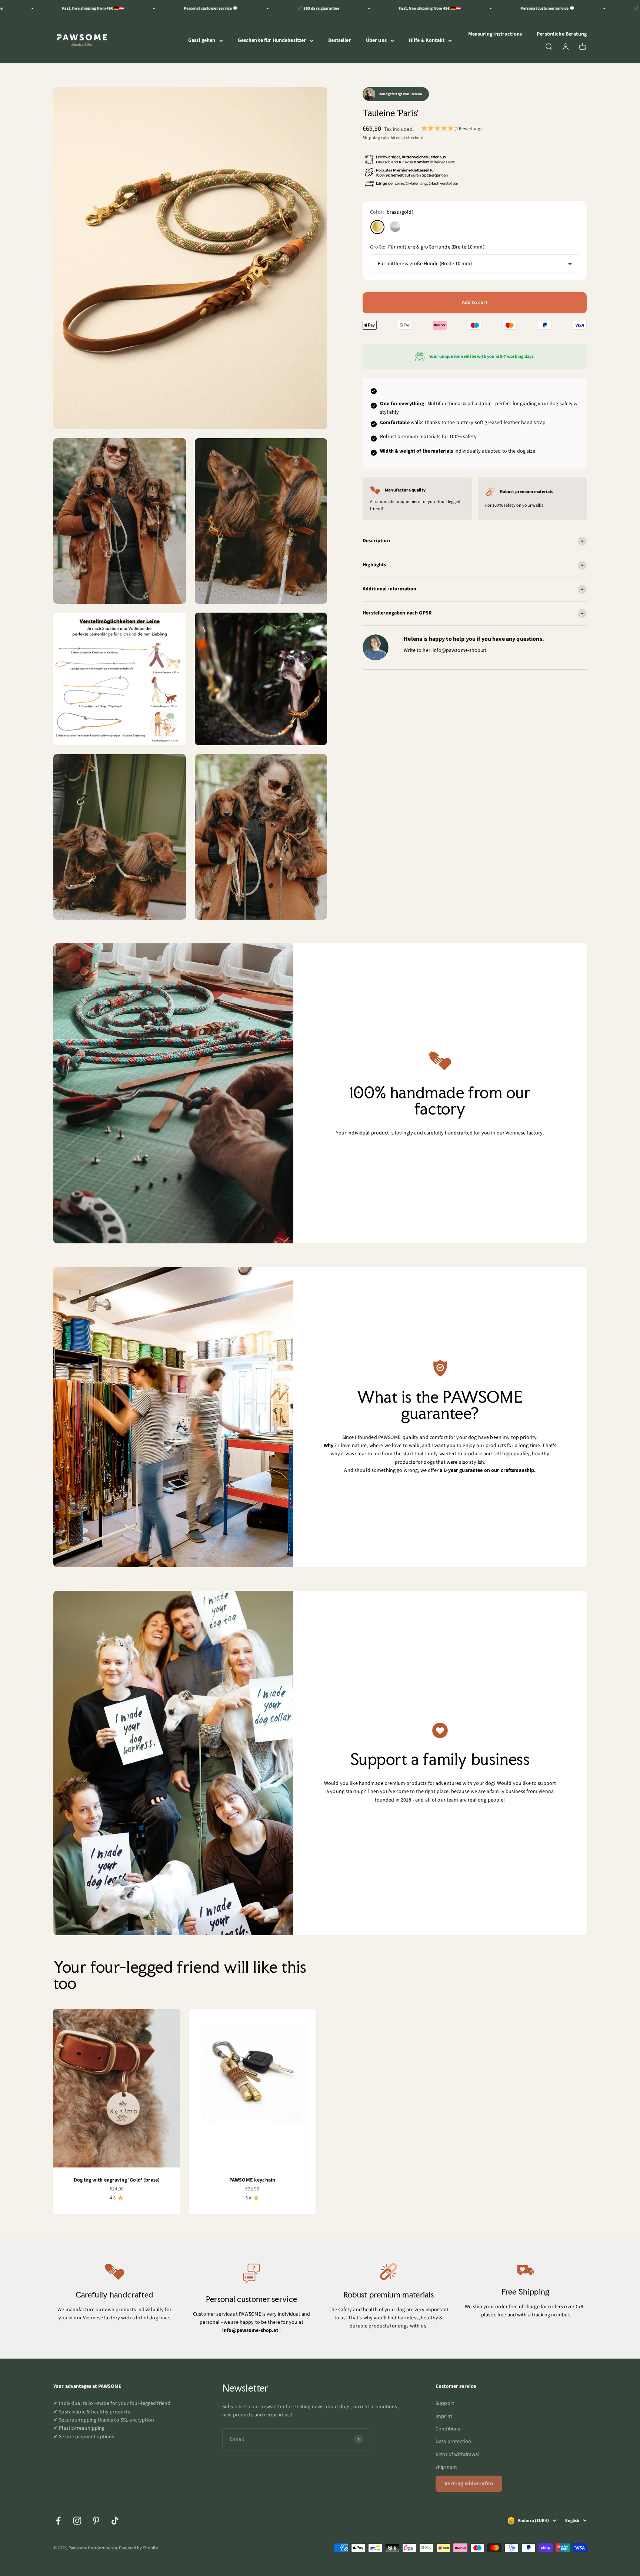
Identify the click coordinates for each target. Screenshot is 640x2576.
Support (445, 2403)
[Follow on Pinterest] (96, 2521)
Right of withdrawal (458, 2455)
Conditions (448, 2429)
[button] (451, 129)
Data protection (453, 2442)
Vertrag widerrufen (469, 2484)
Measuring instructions (495, 34)
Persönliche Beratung (562, 34)
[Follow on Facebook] (58, 2521)
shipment (446, 2467)
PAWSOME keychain (252, 2180)
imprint (444, 2416)
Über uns (376, 40)
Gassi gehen (202, 40)
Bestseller (339, 40)
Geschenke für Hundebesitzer (272, 40)
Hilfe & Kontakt (427, 40)
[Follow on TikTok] (115, 2521)
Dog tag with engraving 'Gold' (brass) (117, 2180)
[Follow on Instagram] (77, 2521)
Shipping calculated (382, 138)
